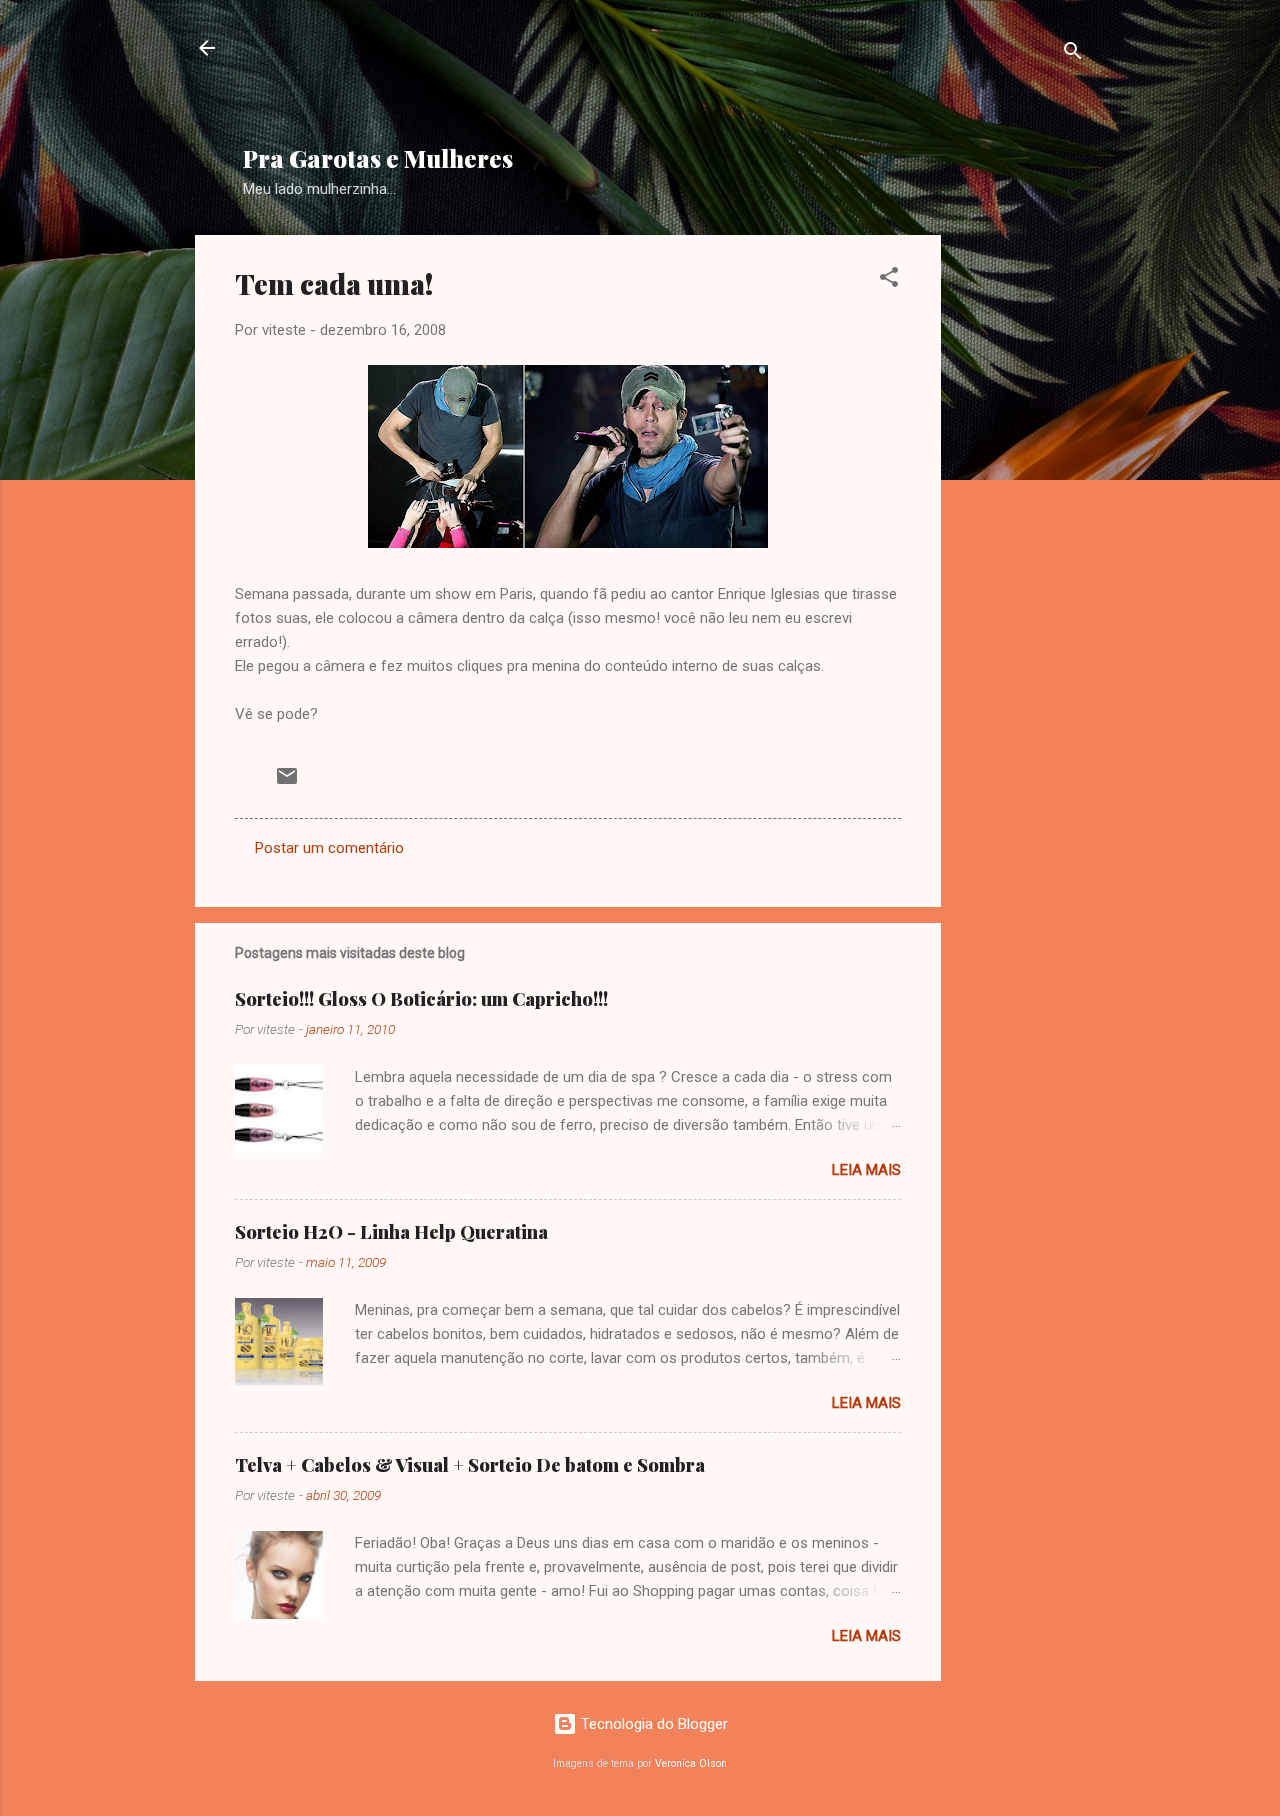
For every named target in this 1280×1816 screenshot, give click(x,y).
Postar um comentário (329, 848)
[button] (889, 280)
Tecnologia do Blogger (652, 1724)
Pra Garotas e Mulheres (378, 158)
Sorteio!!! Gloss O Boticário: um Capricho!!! (421, 999)
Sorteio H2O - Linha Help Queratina (391, 1232)
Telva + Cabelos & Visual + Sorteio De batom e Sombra (470, 1465)
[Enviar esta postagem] (287, 783)
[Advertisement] (728, 81)
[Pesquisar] (1073, 54)
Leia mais (866, 1170)
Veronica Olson (691, 1763)
